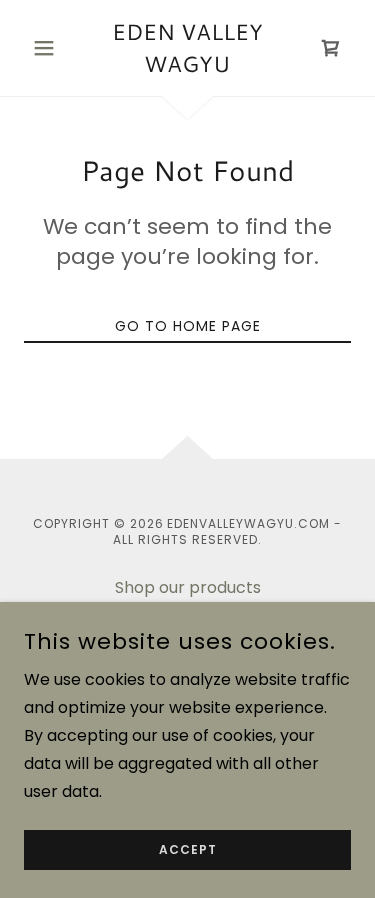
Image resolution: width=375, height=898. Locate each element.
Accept (188, 849)
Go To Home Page (188, 326)
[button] (48, 48)
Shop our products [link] (188, 587)
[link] (187, 48)
